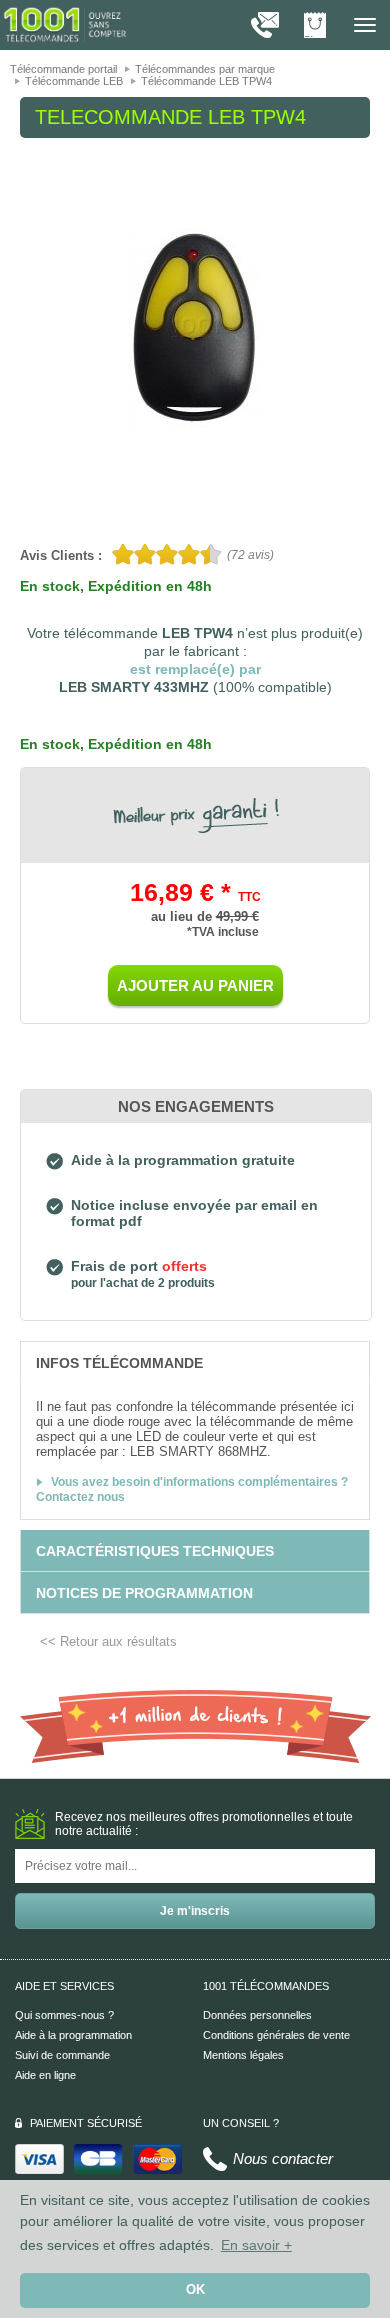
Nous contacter (283, 2158)
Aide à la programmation (73, 2035)
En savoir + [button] (256, 2245)
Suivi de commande (62, 2055)
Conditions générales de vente (276, 2035)
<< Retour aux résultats (108, 1641)
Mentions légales (243, 2055)
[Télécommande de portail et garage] (65, 24)
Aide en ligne (45, 2075)
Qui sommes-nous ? (64, 2015)
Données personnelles (257, 2015)
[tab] (195, 1362)
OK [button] (195, 2290)
